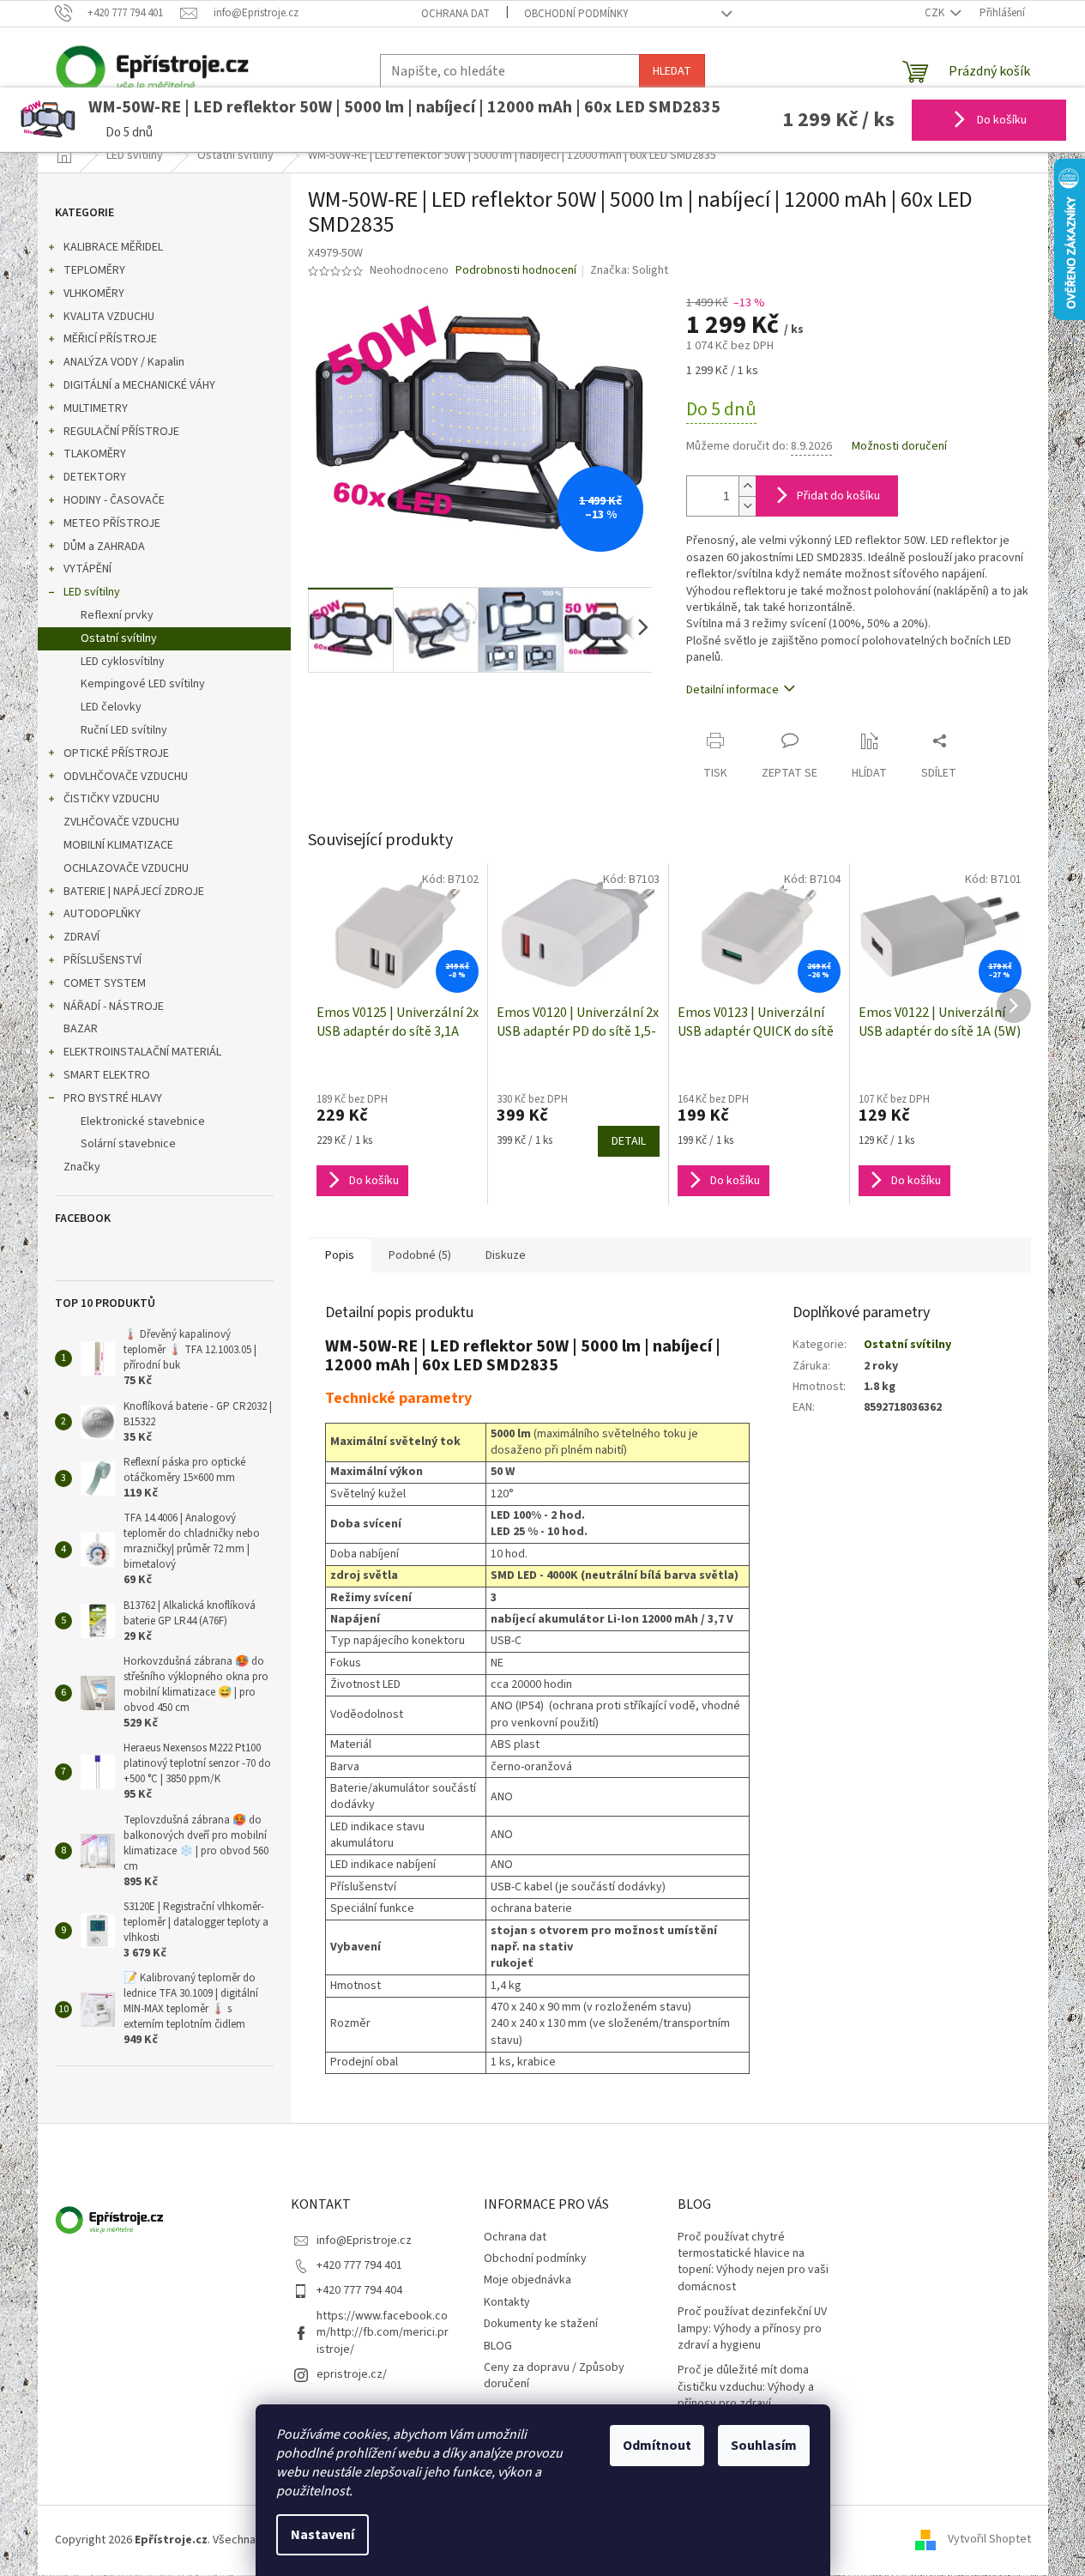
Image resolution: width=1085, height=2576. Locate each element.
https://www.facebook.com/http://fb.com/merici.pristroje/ (383, 2333)
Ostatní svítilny (119, 638)
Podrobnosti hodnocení (516, 271)
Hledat (672, 71)
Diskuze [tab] (506, 1255)
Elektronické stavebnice (143, 1122)
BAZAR (81, 1029)
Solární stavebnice (128, 1144)
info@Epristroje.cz (364, 2240)
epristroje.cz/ (352, 2374)
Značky (82, 1167)
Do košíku (1001, 120)
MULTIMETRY (96, 408)
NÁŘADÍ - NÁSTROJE (114, 1007)
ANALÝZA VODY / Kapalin (124, 362)
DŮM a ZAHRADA (104, 547)
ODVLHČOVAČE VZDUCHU (126, 777)
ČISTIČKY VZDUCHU (112, 799)
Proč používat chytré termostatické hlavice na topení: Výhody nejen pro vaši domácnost (753, 2262)
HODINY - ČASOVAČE (114, 500)
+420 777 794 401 (359, 2265)
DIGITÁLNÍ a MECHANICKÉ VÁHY (139, 385)
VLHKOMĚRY (94, 293)
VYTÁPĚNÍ (87, 569)
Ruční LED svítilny (124, 730)
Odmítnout (657, 2446)
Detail (629, 1141)
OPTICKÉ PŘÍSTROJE (116, 753)
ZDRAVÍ (81, 937)
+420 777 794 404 (359, 2290)
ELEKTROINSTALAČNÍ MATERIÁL (142, 1052)
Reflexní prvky (117, 615)
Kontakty (507, 2302)
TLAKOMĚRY (95, 454)
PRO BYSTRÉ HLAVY (113, 1098)
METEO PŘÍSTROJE (112, 523)
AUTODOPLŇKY (102, 914)
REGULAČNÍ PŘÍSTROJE (121, 432)
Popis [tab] (340, 1255)
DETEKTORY (95, 477)
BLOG (498, 2346)
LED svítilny (92, 592)
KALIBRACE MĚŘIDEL (113, 247)
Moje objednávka (527, 2280)
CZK (936, 13)
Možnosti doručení (899, 447)
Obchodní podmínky (576, 14)
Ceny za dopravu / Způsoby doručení (554, 2376)
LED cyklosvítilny (123, 662)
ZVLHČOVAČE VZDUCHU (121, 822)
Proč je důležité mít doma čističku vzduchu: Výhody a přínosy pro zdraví (746, 2387)
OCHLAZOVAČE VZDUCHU (126, 868)
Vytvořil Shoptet (989, 2540)
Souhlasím (764, 2446)
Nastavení (322, 2535)
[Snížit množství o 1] (747, 506)
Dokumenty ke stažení (541, 2324)
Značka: (629, 270)
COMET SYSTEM (105, 983)
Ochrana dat (455, 14)
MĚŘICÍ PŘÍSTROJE (110, 339)
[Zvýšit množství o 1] (747, 486)
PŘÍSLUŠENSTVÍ (102, 960)
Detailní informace (732, 690)
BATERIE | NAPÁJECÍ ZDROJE (134, 892)
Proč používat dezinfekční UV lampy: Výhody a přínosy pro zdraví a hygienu (752, 2329)
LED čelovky (111, 707)
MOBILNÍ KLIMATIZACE (118, 845)
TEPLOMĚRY (94, 270)
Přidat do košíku (838, 496)
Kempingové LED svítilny (143, 684)
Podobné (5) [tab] (420, 1255)
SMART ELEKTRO (107, 1075)
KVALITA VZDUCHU (109, 317)
